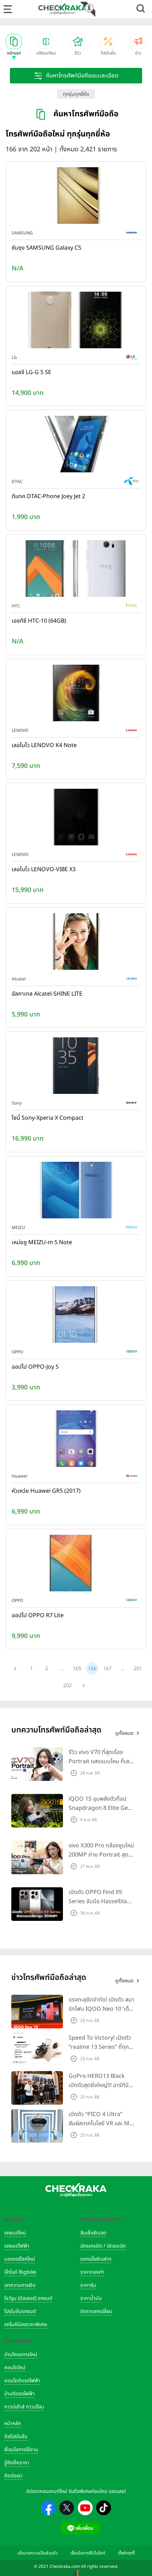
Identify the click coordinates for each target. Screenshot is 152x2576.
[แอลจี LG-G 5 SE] (76, 321)
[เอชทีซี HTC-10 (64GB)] (76, 570)
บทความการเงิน (20, 2285)
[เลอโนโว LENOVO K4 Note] (76, 694)
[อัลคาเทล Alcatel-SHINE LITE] (76, 943)
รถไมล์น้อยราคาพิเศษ (26, 2324)
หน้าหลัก (13, 2423)
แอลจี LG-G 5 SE (31, 372)
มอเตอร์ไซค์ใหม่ (20, 2259)
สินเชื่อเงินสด (93, 2233)
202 (68, 1686)
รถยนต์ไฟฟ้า (17, 2246)
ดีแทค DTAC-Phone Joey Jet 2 (48, 496)
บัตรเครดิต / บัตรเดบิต (103, 2246)
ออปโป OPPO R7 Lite (38, 1615)
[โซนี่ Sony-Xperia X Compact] (76, 1067)
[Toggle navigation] (8, 9)
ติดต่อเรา (13, 2476)
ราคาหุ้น (88, 2285)
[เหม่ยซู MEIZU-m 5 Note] (76, 1191)
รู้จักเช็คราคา (17, 2463)
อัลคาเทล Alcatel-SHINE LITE (47, 994)
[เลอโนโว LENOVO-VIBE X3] (76, 819)
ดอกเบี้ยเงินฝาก (96, 2259)
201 (138, 1669)
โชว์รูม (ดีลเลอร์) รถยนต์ (28, 2298)
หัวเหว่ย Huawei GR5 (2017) (46, 1491)
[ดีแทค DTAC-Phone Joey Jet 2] (76, 446)
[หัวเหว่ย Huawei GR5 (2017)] (76, 1440)
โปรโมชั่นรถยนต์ (20, 2311)
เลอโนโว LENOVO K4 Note (44, 745)
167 (107, 1669)
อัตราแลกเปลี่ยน (96, 2311)
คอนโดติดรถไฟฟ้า (22, 2381)
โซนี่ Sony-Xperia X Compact (48, 1118)
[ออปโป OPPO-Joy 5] (76, 1316)
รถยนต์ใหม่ (15, 2233)
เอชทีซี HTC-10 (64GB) (39, 621)
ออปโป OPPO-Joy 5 (35, 1367)
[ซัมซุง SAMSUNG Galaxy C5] (76, 197)
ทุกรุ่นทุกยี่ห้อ (76, 94)
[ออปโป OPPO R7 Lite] (76, 1564)
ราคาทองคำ (92, 2272)
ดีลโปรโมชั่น (16, 2437)
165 (77, 1669)
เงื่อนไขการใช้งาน (21, 2450)
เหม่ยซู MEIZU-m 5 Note (42, 1242)
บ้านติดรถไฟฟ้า (19, 2394)
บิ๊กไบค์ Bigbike (20, 2272)
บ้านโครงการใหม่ (21, 2354)
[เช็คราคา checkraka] (63, 9)
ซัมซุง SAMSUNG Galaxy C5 (46, 248)
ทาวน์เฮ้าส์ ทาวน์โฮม (24, 2407)
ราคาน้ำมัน (91, 2298)
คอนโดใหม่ (15, 2368)
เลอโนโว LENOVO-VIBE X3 (44, 869)
